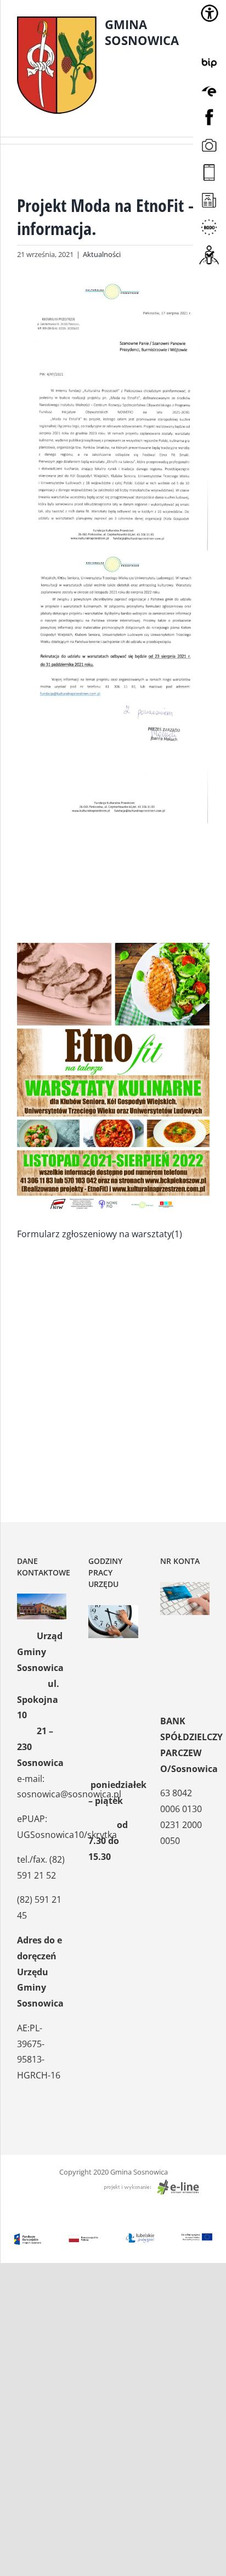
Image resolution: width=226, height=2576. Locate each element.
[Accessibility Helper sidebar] (210, 13)
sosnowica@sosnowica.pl (69, 1794)
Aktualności (102, 254)
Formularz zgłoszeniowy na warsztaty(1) (100, 1234)
